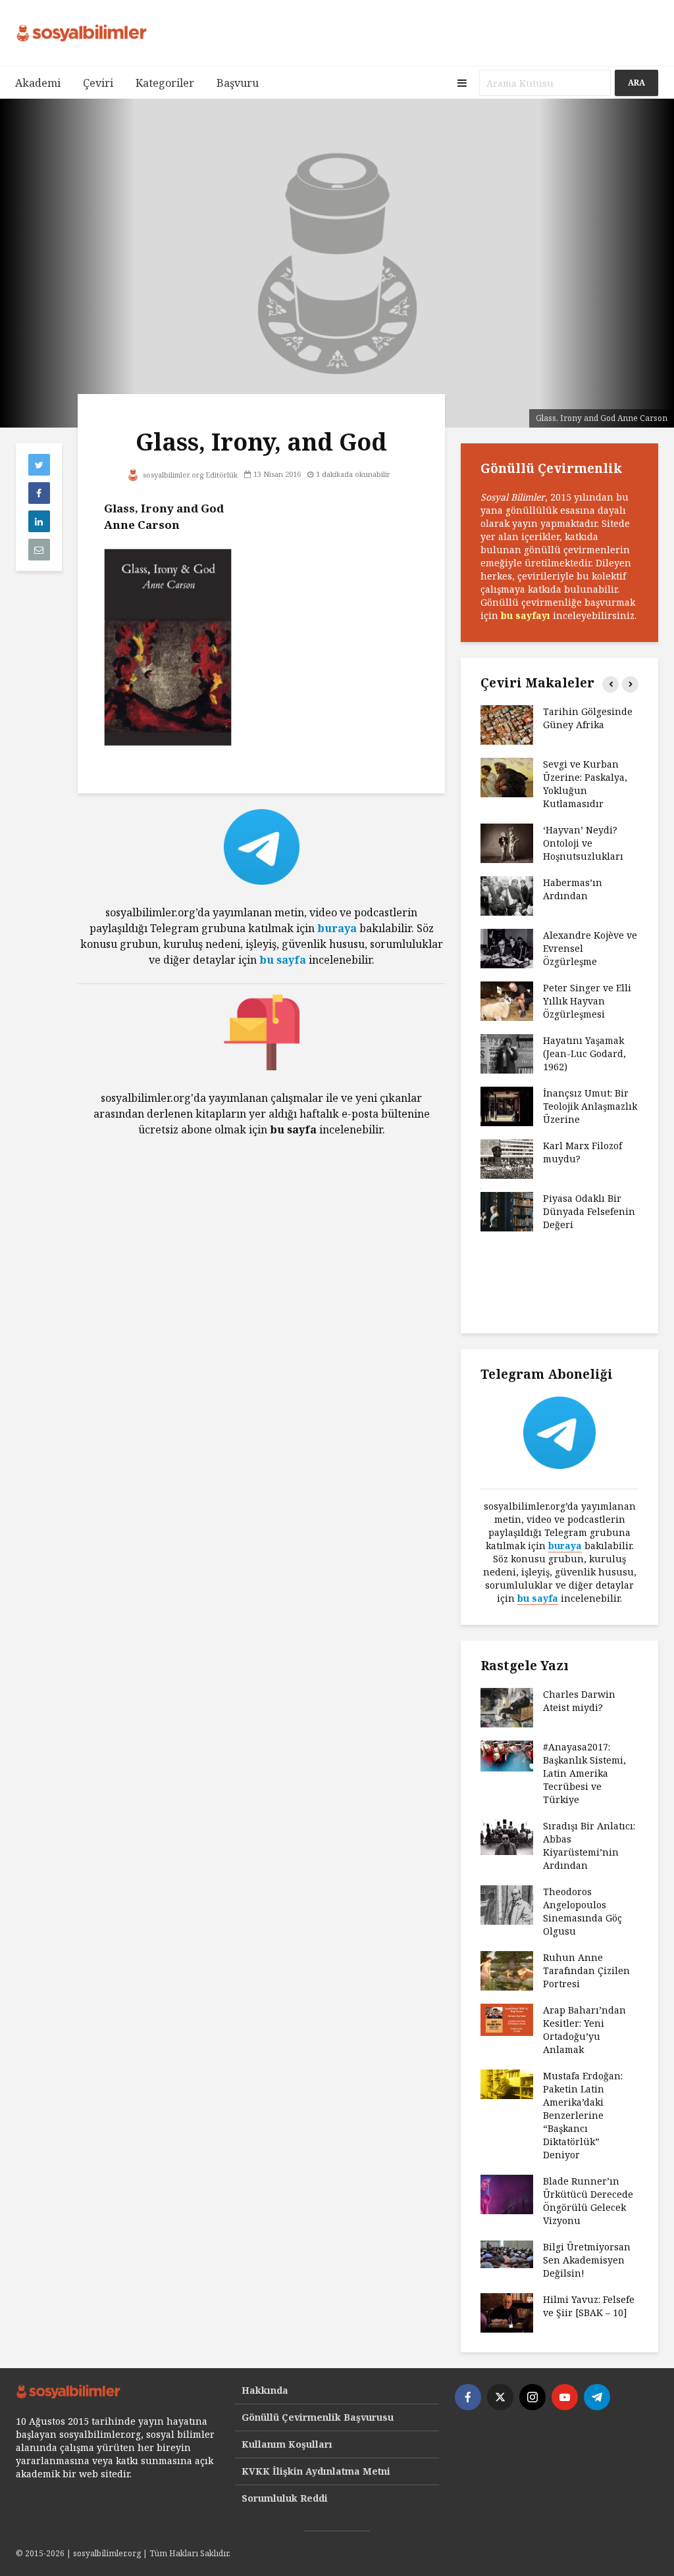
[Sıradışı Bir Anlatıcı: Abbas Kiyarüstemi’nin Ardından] (507, 1836)
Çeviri (98, 83)
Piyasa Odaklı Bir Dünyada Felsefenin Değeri (589, 1211)
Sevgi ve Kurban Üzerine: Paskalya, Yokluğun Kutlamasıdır (585, 784)
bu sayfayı (526, 615)
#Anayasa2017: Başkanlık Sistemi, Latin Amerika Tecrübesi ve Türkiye (584, 1773)
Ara (636, 83)
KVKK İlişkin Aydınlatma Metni (316, 2471)
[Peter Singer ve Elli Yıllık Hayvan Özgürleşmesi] (507, 1000)
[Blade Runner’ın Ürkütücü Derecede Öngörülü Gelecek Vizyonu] (507, 2193)
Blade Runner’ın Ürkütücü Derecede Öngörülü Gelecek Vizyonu (588, 2201)
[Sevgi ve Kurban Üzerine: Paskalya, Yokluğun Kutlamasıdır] (507, 777)
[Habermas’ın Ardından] (507, 895)
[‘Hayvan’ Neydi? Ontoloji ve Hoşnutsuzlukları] (507, 842)
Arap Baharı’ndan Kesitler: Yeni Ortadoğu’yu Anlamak (584, 2030)
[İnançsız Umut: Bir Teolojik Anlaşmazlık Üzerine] (507, 1105)
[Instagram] (532, 2397)
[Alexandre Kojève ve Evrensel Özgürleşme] (507, 948)
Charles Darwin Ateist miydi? (579, 1701)
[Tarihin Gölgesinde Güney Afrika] (507, 724)
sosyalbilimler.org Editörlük (189, 475)
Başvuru (238, 83)
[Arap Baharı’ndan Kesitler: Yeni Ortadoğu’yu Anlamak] (507, 2019)
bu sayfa (283, 960)
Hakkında (265, 2390)
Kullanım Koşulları (287, 2444)
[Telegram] (597, 2397)
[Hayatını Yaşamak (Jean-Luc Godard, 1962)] (507, 1053)
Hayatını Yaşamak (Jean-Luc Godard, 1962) (584, 1053)
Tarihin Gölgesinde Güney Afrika (588, 718)
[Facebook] (468, 2397)
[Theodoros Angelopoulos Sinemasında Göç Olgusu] (507, 1904)
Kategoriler (165, 83)
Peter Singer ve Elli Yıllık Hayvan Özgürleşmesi (587, 1001)
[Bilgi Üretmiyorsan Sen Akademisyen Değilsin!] (507, 2253)
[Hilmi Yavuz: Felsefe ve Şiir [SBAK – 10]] (507, 2312)
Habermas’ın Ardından (573, 889)
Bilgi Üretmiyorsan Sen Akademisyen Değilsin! (587, 2260)
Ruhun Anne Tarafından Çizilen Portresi (586, 1970)
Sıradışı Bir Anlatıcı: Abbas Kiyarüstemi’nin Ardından (589, 1845)
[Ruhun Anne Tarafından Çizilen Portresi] (507, 1970)
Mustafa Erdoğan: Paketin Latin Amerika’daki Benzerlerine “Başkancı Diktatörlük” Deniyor (583, 2115)
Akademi (38, 83)
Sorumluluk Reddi (285, 2498)
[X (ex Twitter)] (500, 2397)
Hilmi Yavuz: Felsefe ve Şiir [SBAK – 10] (589, 2306)
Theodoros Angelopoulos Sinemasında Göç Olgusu (583, 1911)
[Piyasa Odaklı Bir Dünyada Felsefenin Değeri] (507, 1211)
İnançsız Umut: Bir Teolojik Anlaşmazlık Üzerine (590, 1106)
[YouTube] (565, 2397)
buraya (337, 928)
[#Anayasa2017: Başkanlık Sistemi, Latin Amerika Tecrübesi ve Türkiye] (507, 1755)
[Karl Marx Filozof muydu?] (507, 1158)
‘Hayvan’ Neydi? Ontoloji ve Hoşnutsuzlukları (583, 843)
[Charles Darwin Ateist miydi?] (507, 1707)
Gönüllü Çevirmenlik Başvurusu (318, 2417)
